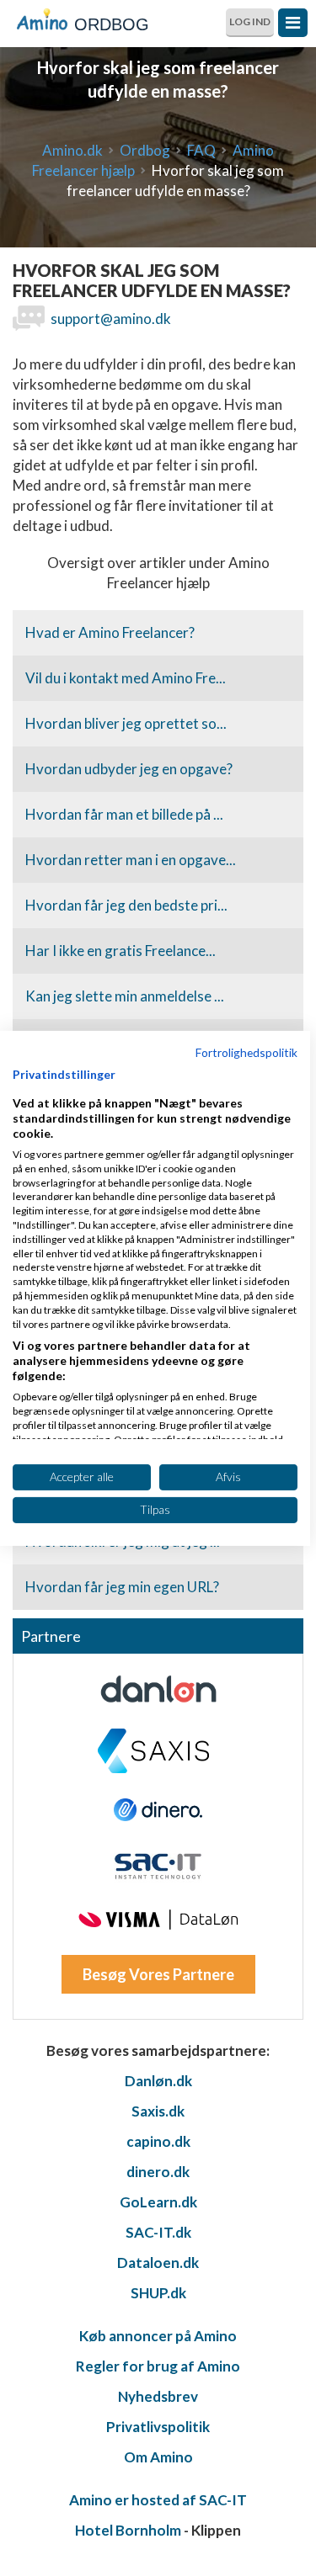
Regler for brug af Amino (158, 2366)
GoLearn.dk (158, 2202)
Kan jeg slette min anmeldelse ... (125, 996)
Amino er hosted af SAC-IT (158, 2500)
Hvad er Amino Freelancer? (110, 632)
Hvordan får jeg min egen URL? (122, 1587)
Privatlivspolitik (158, 2427)
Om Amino (158, 2457)
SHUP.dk (158, 2293)
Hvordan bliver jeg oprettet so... (126, 723)
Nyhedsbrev (158, 2396)
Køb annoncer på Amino (158, 2336)
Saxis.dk (158, 2111)
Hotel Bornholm (128, 2530)
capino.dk (158, 2141)
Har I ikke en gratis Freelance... (121, 951)
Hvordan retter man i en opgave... (131, 860)
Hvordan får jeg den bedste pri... (126, 905)
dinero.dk (158, 2172)
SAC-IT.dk (158, 2232)
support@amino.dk (111, 319)
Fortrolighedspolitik (246, 1052)
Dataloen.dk (158, 2263)
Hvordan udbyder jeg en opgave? (129, 769)
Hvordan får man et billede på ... (124, 814)
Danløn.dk (158, 2081)
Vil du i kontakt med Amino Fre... (126, 678)
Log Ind (250, 21)
